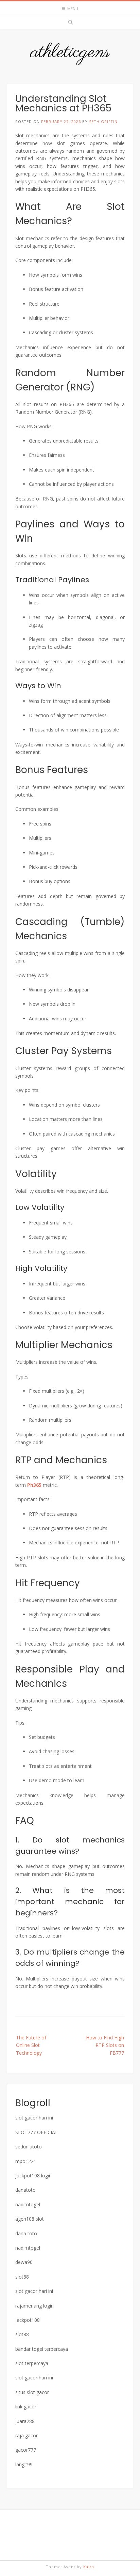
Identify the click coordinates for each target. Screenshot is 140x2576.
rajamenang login (34, 2306)
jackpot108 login (33, 2176)
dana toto (26, 2233)
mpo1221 (26, 2161)
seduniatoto (29, 2147)
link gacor (26, 2407)
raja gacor (27, 2435)
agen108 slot (30, 2219)
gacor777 (26, 2450)
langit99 (24, 2464)
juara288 (25, 2421)
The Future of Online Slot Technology (31, 2045)
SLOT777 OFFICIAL (37, 2132)
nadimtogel (28, 2204)
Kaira (89, 2567)
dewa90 (24, 2262)
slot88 (22, 2277)
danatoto (25, 2190)
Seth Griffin (103, 121)
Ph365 (34, 1485)
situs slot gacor (32, 2392)
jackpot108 (28, 2320)
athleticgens (70, 52)
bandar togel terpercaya (42, 2349)
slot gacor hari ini (34, 2118)
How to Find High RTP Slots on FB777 (105, 2045)
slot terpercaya (32, 2363)
